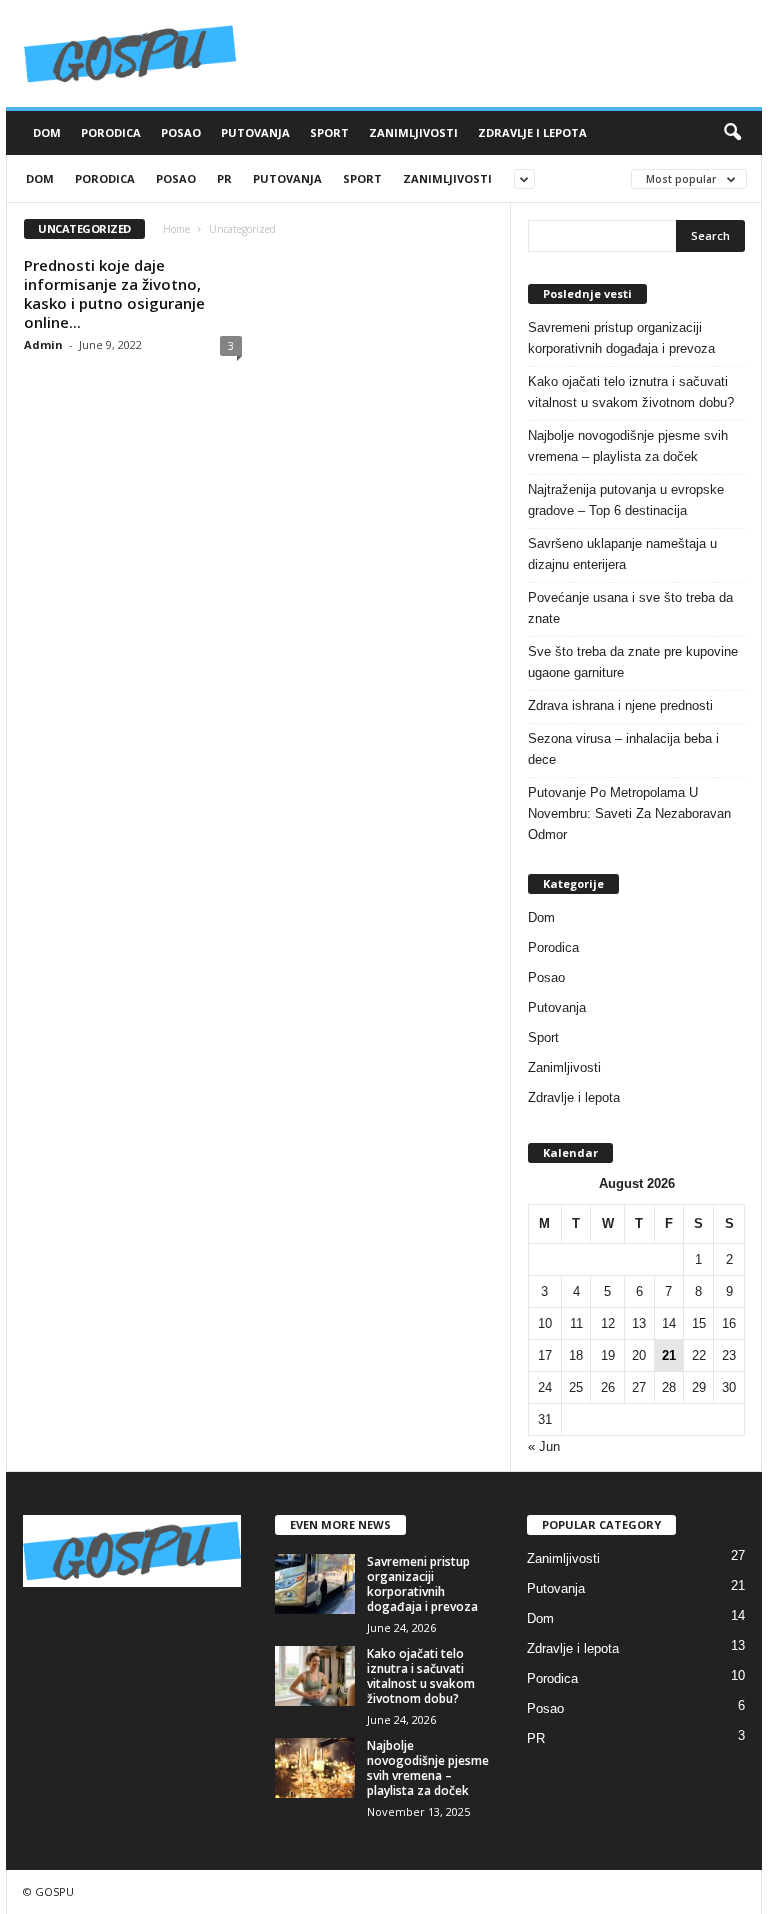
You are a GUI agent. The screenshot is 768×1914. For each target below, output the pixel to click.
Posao (181, 132)
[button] (732, 133)
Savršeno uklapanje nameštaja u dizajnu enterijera (622, 554)
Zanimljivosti (413, 132)
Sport (329, 132)
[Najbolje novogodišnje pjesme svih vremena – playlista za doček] (315, 1768)
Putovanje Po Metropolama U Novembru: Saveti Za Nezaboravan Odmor (629, 813)
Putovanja (255, 132)
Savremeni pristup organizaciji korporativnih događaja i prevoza (621, 338)
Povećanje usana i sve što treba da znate (630, 608)
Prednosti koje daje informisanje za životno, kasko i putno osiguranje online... (114, 293)
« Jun (544, 1446)
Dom (47, 132)
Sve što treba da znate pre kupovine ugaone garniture (633, 662)
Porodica (111, 132)
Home (176, 229)
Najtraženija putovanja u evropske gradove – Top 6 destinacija (626, 500)
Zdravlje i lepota (532, 132)
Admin (43, 344)
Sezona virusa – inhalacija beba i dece (623, 749)
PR (224, 178)
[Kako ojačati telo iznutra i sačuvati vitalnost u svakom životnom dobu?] (315, 1676)
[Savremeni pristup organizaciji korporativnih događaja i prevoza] (315, 1584)
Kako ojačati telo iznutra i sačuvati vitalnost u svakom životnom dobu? (631, 392)
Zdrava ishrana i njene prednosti (620, 705)
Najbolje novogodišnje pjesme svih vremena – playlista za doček (628, 446)
